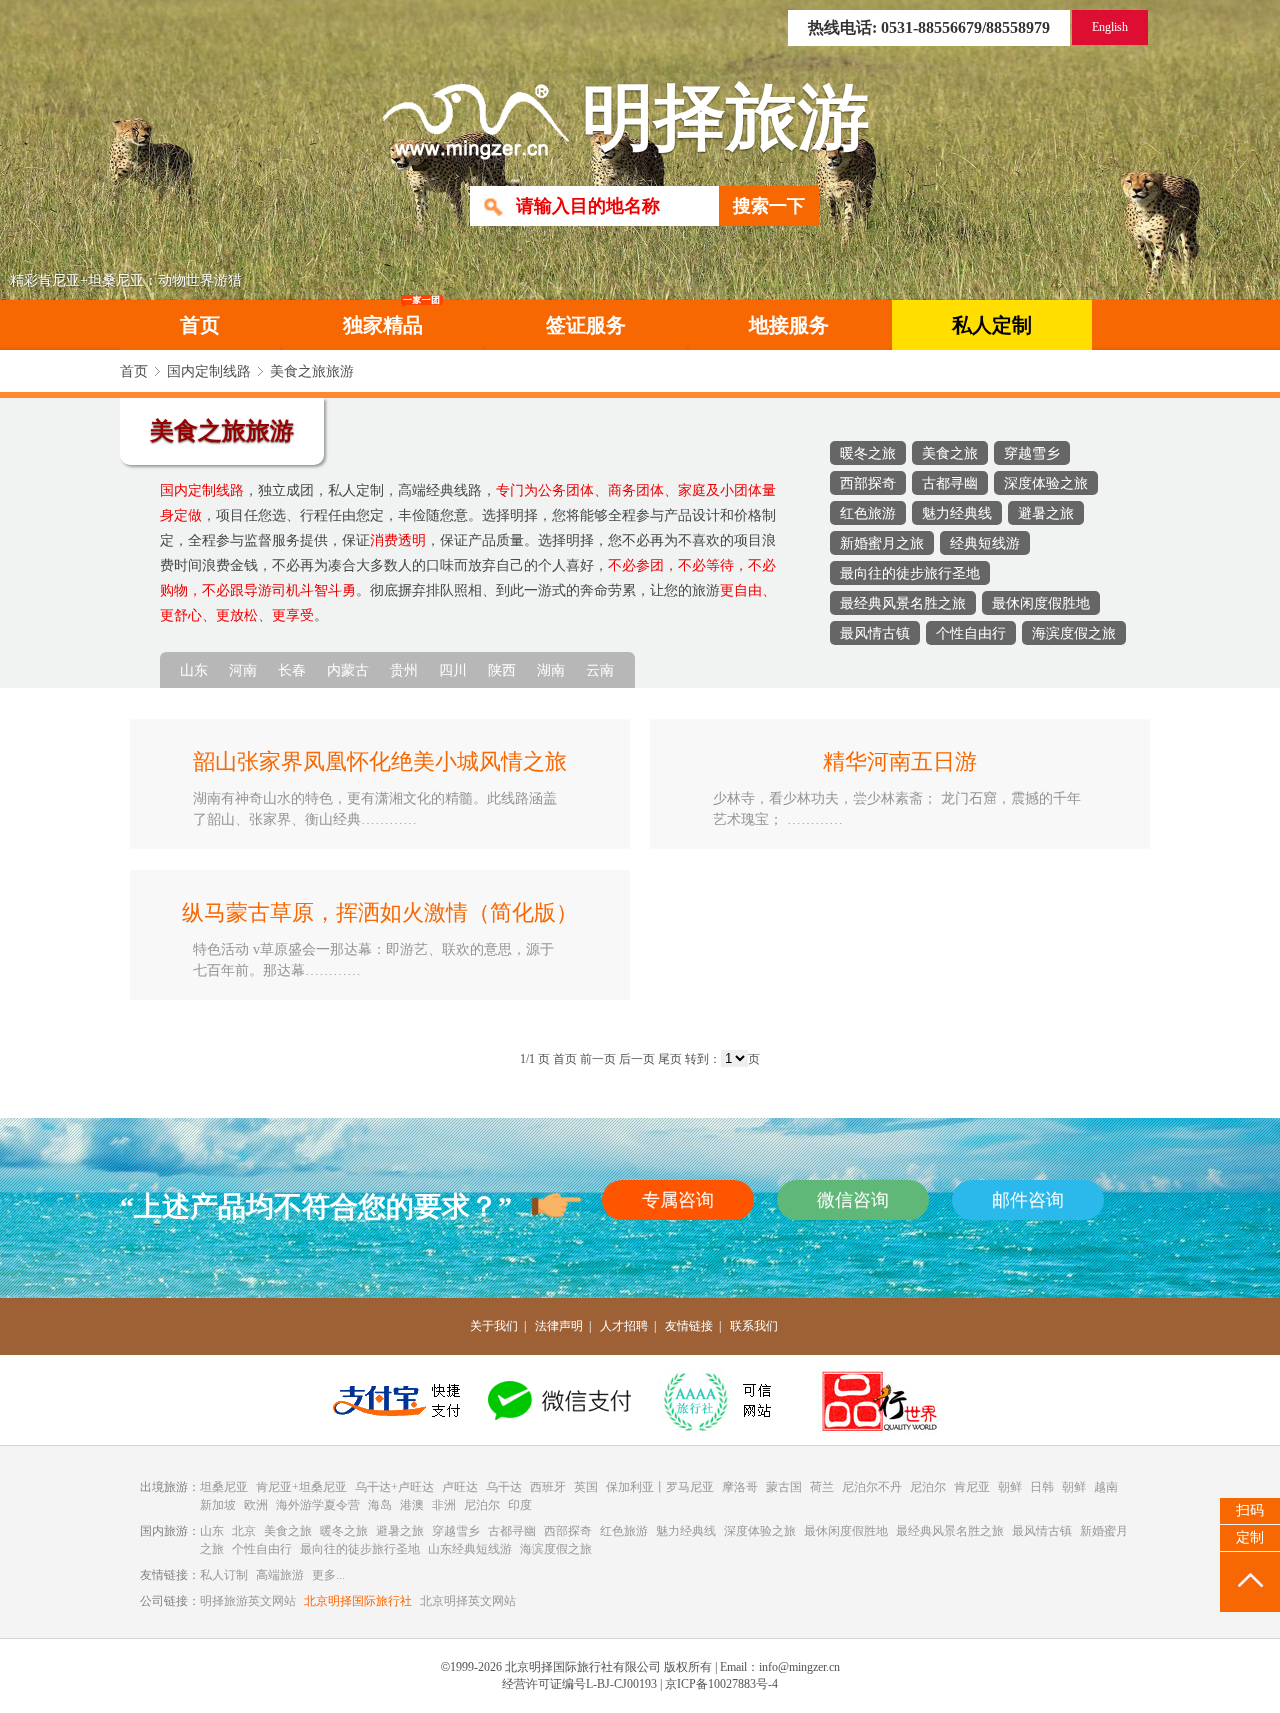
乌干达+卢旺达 (394, 1487)
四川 (453, 670)
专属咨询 (678, 1200)
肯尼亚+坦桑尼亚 (301, 1487)
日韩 (1042, 1487)
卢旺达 (460, 1487)
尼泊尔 (928, 1487)
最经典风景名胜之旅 (903, 603)
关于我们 (494, 1326)
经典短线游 (985, 543)
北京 (244, 1531)
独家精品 (383, 325)
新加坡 (218, 1505)
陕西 (502, 670)
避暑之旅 (1046, 513)
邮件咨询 (1028, 1200)
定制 (1250, 1537)
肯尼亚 (972, 1487)
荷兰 (822, 1487)
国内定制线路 (209, 371)
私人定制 (992, 325)
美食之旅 (950, 453)
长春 (292, 670)
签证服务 (586, 325)
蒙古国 (784, 1487)
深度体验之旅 (1046, 483)
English (1110, 27)
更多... (328, 1575)
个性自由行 (971, 633)
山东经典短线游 (470, 1549)
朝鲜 (1010, 1487)
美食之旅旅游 (312, 371)
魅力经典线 (957, 513)
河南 (243, 670)
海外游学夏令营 (318, 1505)
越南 (1106, 1487)
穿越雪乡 (1032, 453)
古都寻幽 (950, 483)
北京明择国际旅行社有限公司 (583, 1667)
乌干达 (504, 1487)
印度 (520, 1505)
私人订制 (224, 1575)
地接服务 (789, 325)
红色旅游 (868, 513)
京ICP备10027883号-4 (721, 1684)
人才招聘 (624, 1326)
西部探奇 (868, 483)
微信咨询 (853, 1200)
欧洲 (256, 1505)
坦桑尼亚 (224, 1487)
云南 (600, 670)
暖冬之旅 (868, 453)
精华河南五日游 (900, 762)
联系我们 (754, 1326)
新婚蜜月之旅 (882, 543)
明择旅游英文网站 (248, 1601)
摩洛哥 (740, 1487)
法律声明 (559, 1326)
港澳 (412, 1505)
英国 (586, 1487)
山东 (194, 670)
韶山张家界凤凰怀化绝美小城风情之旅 (380, 762)
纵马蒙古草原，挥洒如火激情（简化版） (380, 913)
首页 (200, 325)
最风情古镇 (875, 633)
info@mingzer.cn (799, 1667)
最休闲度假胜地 (1041, 603)
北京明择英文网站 (468, 1601)
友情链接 (689, 1326)
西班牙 (548, 1487)
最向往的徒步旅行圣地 (910, 573)
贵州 (404, 670)
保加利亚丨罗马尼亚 (660, 1487)
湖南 (551, 670)
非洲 (444, 1505)
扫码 (1250, 1510)
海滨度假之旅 (1074, 633)
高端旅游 (280, 1575)
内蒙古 (348, 670)
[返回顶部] (1250, 1582)
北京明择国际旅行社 (358, 1601)
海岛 (380, 1505)
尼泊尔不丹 (872, 1487)
